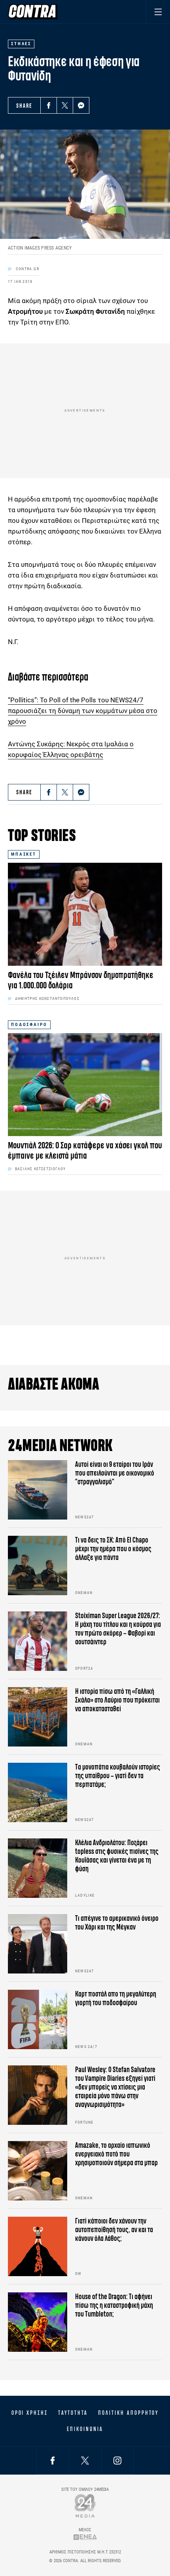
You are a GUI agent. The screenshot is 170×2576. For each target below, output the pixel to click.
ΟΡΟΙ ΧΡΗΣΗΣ (30, 2413)
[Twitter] (65, 105)
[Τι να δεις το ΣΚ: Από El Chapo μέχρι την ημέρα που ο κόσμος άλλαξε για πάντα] (38, 1565)
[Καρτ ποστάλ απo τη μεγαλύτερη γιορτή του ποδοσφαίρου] (38, 2019)
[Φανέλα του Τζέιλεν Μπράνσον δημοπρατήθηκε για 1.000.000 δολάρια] (85, 914)
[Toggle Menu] (158, 12)
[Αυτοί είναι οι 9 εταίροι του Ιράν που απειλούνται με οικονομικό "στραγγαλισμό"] (38, 1490)
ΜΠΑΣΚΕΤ (24, 854)
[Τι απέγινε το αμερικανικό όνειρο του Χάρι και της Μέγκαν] (38, 1944)
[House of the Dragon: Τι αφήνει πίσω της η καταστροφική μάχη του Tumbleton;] (38, 2322)
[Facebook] (49, 105)
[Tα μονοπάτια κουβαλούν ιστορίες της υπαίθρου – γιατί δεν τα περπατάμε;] (38, 1792)
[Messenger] (81, 105)
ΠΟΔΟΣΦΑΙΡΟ (29, 1025)
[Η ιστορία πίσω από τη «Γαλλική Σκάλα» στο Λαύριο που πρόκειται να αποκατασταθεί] (38, 1717)
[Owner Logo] (85, 2506)
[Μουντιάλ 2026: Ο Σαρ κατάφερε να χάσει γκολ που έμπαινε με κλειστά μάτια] (85, 1085)
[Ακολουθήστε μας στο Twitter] (85, 2461)
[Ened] (85, 2537)
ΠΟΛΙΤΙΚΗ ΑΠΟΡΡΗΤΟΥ (128, 2413)
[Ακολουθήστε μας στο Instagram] (117, 2461)
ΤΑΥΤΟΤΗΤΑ (73, 2413)
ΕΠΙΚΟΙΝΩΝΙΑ (85, 2429)
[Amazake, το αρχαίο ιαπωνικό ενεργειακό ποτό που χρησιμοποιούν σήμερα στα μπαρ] (38, 2171)
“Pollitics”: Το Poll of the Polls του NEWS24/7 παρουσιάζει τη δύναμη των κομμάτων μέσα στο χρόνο (83, 711)
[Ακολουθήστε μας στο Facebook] (53, 2461)
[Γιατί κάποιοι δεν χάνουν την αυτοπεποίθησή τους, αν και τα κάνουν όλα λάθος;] (38, 2246)
